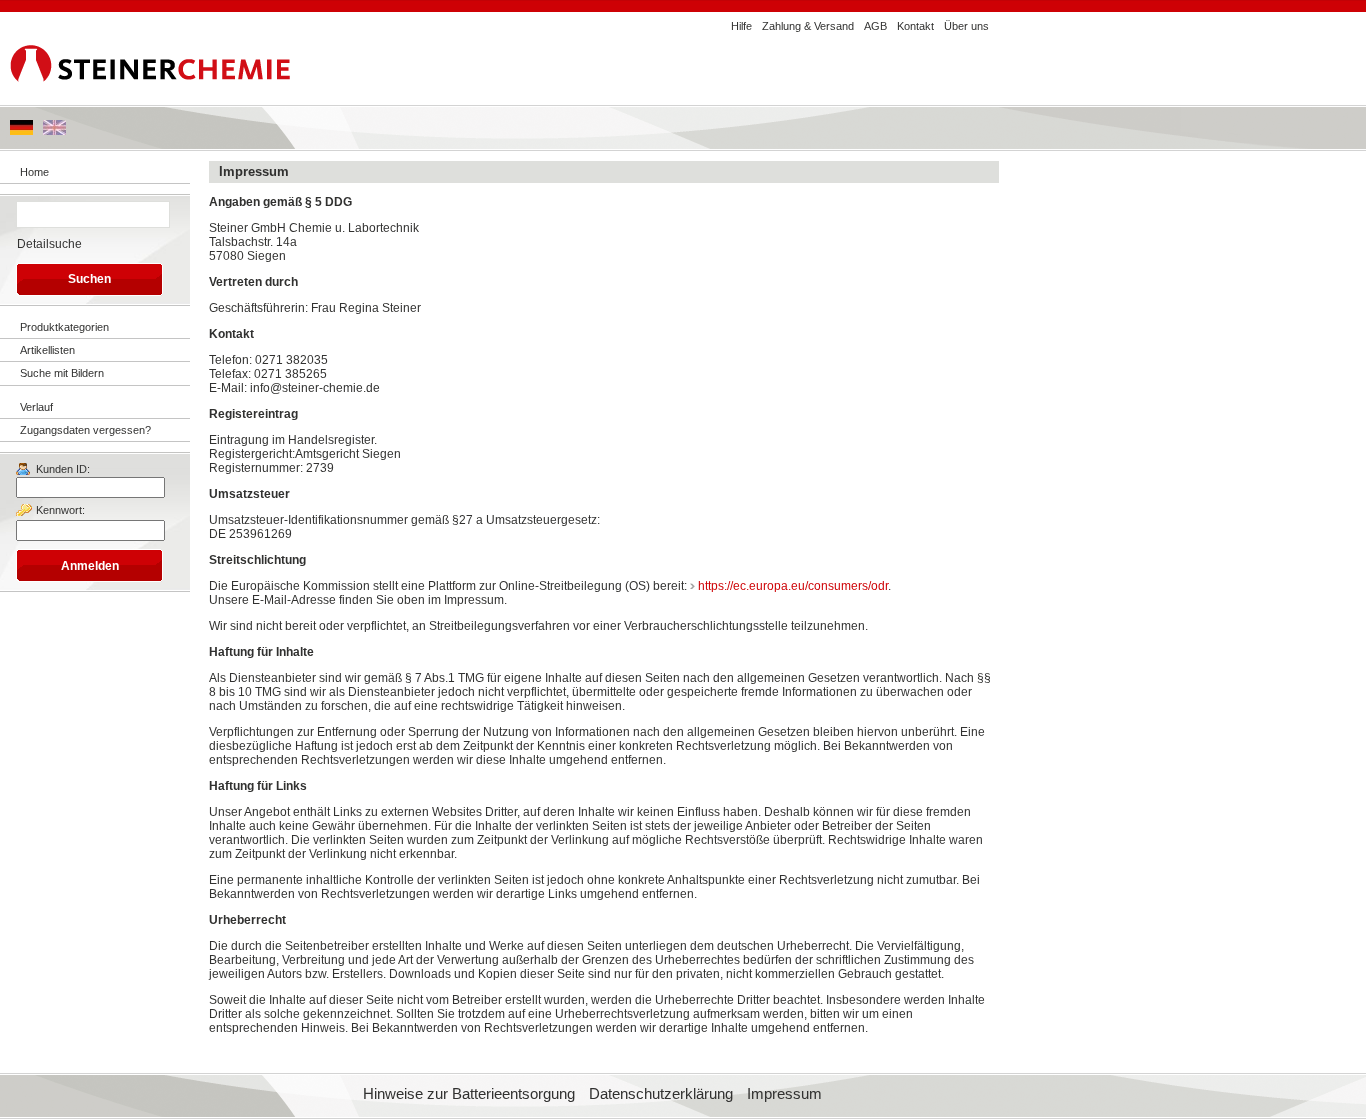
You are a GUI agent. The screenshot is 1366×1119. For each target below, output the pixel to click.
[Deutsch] (21, 131)
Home (34, 172)
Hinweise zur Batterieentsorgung (469, 1094)
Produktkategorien (64, 327)
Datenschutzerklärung (661, 1094)
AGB (875, 26)
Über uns (966, 26)
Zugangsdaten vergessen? (85, 430)
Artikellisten (47, 350)
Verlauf (36, 407)
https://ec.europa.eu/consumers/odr (793, 586)
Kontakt (915, 26)
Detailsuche (49, 244)
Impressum (784, 1094)
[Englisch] (54, 131)
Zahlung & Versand (808, 26)
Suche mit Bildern (62, 373)
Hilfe (741, 26)
